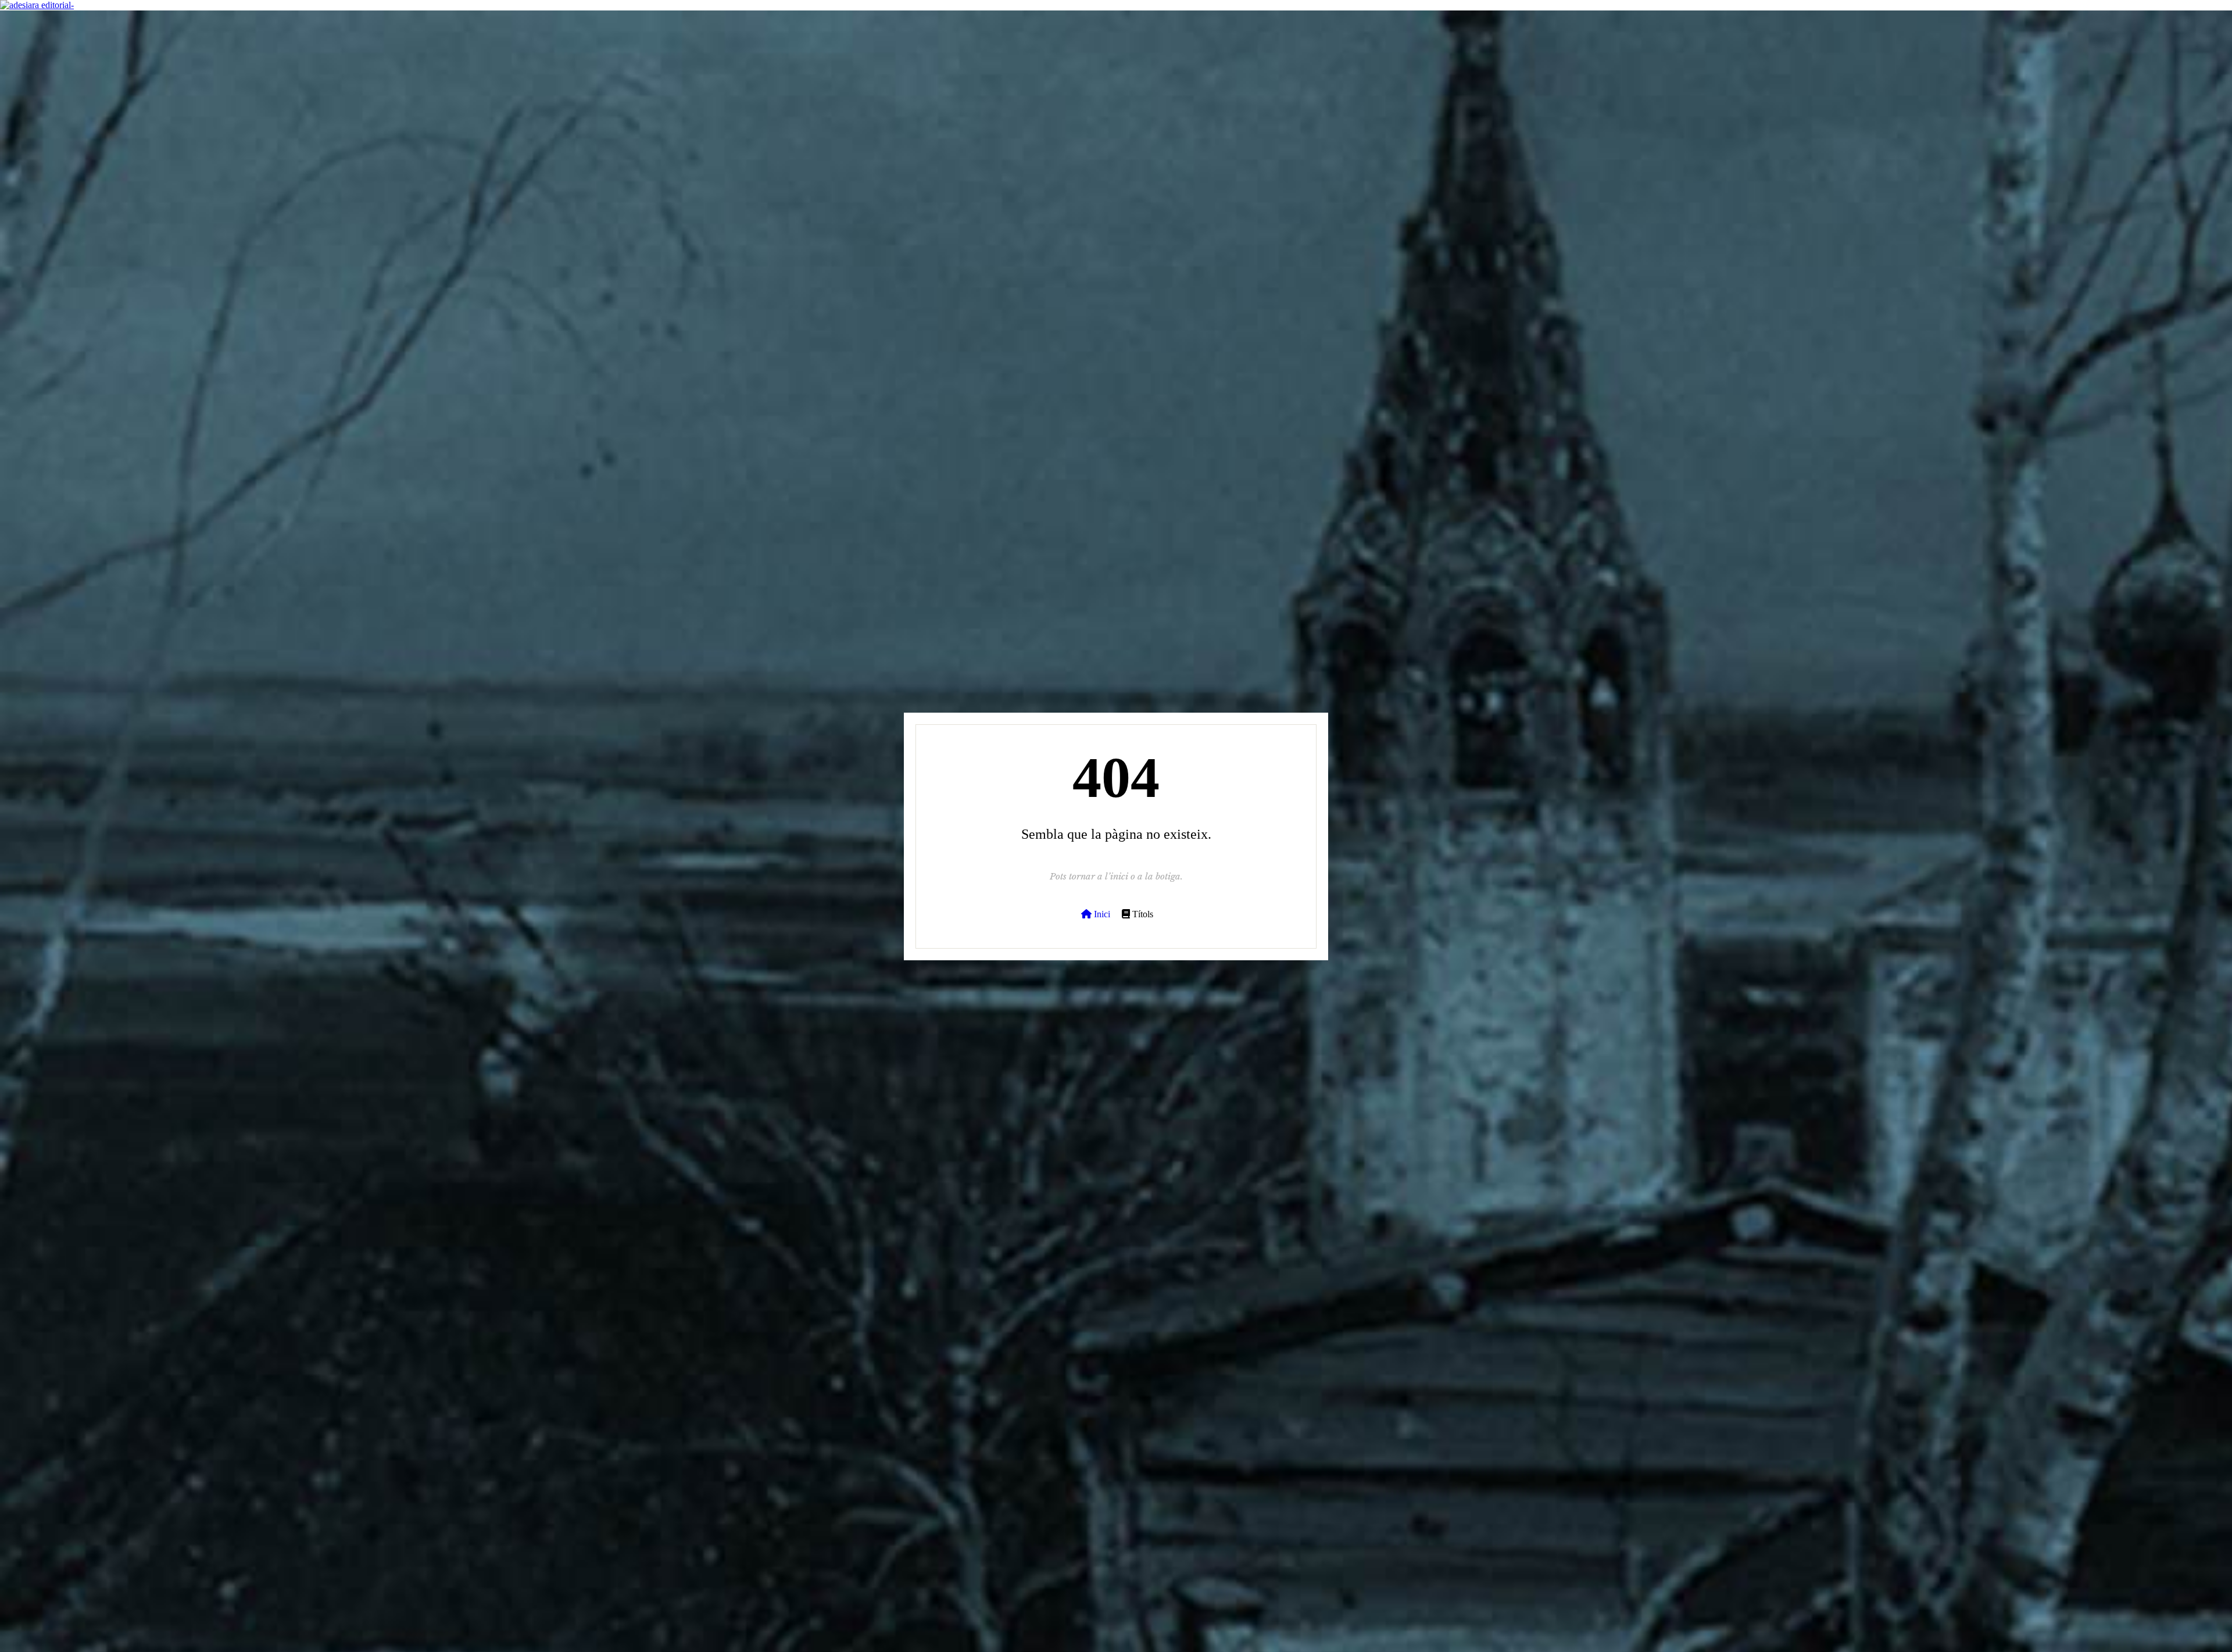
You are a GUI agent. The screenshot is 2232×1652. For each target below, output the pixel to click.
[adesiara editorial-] (37, 5)
